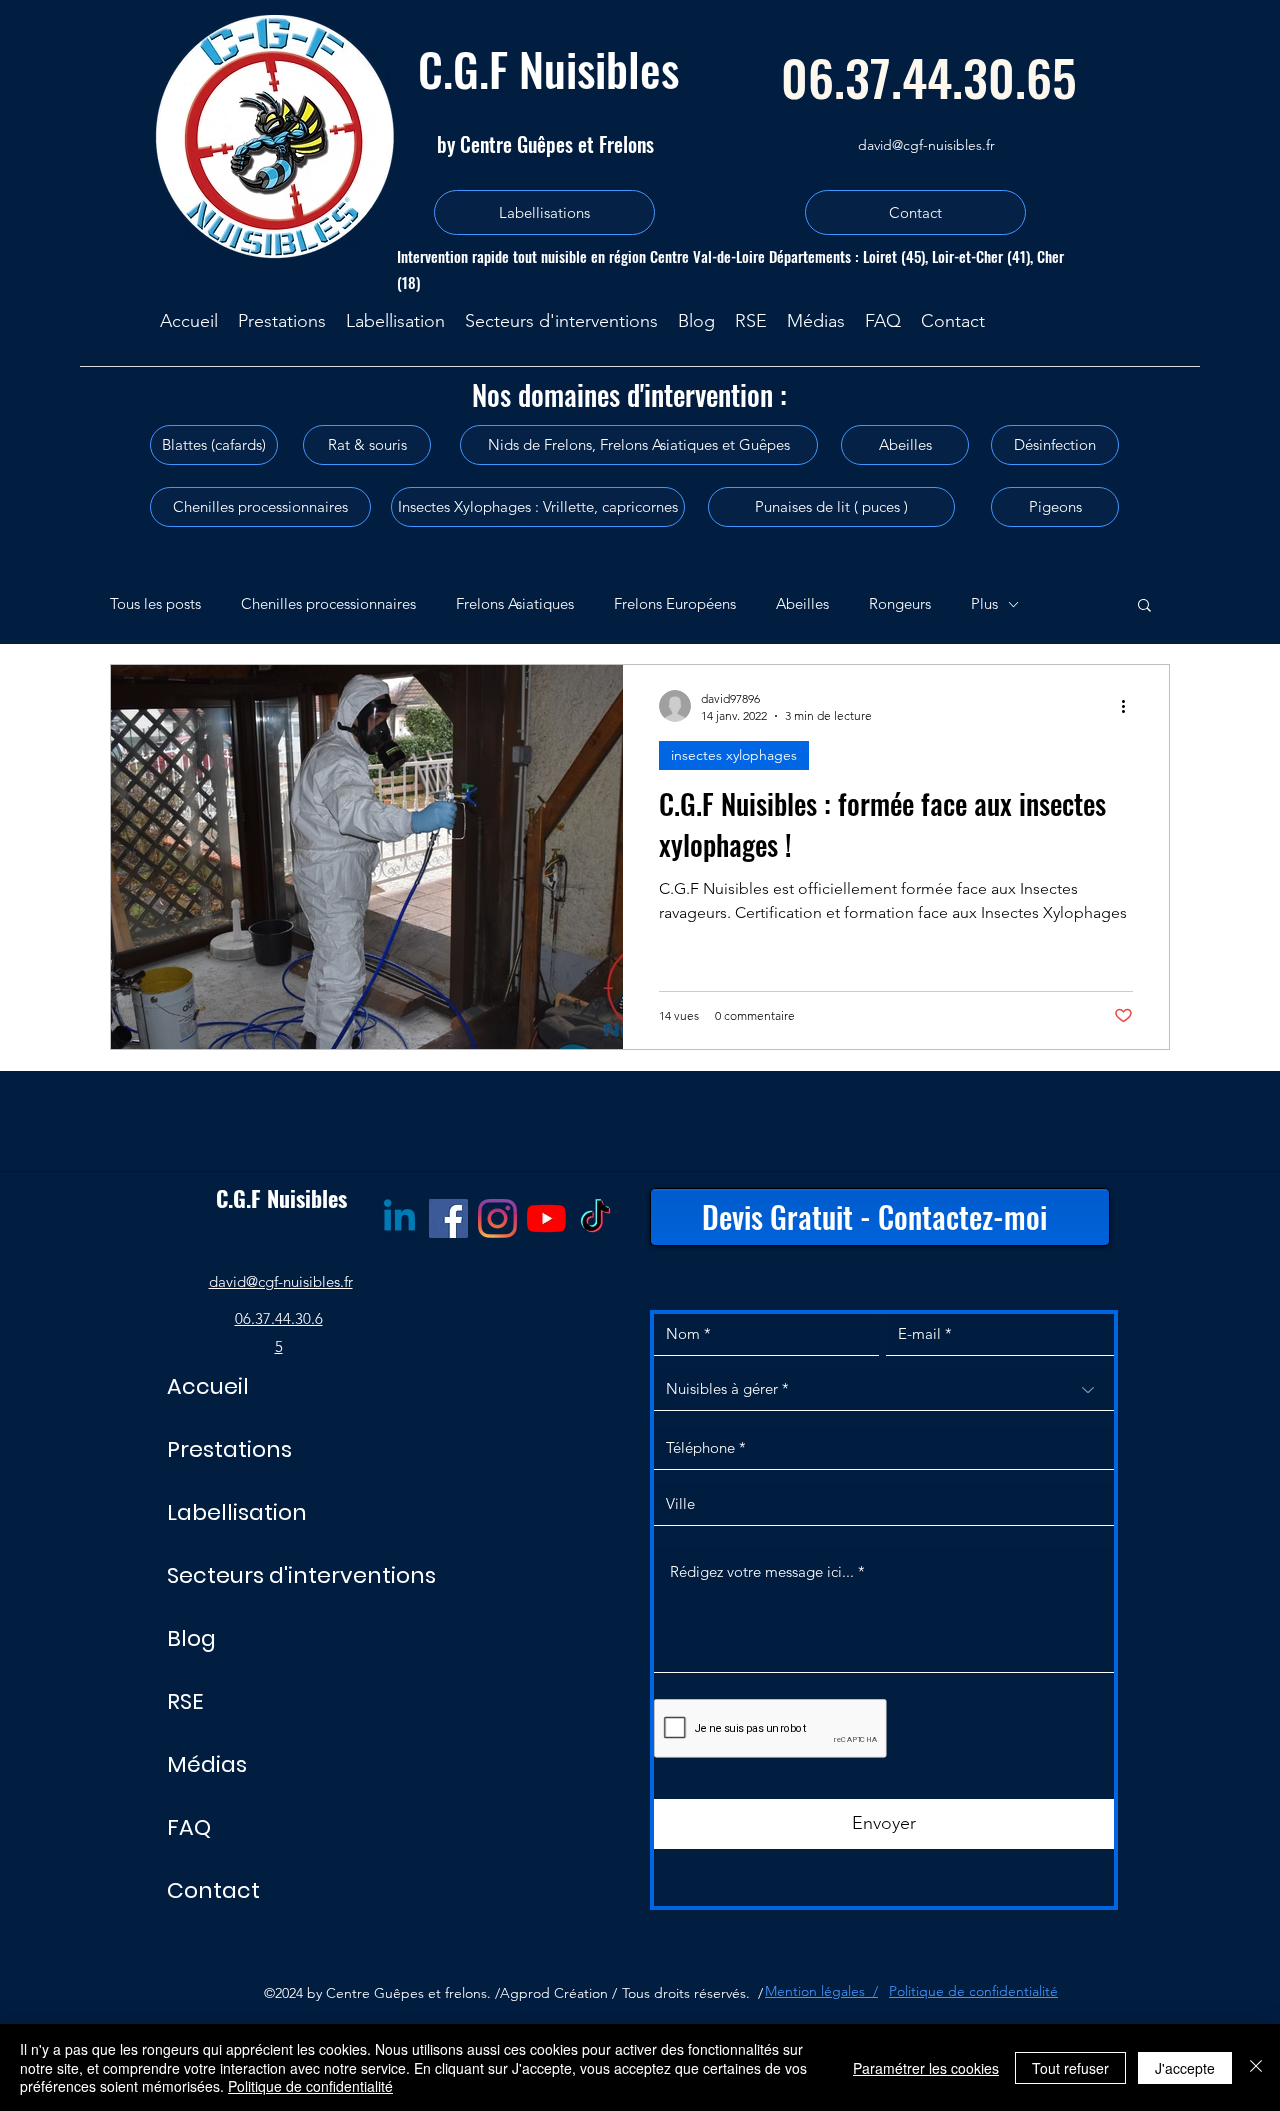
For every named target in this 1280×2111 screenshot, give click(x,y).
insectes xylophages (734, 755)
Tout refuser (1070, 2068)
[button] (1144, 606)
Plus (984, 603)
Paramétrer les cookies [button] (926, 2068)
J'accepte (1185, 2068)
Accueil (208, 1386)
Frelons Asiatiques (515, 603)
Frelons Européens (675, 603)
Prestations (229, 1449)
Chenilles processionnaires (328, 603)
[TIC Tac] (595, 1218)
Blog (191, 1638)
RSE (185, 1701)
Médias (207, 1764)
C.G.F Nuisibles (548, 68)
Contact (213, 1890)
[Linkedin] (399, 1218)
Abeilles (802, 603)
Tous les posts (155, 603)
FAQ (189, 1827)
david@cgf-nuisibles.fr (926, 145)
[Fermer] (1256, 2067)
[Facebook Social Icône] (448, 1218)
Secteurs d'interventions (301, 1575)
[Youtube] (546, 1218)
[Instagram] (497, 1218)
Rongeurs (900, 603)
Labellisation (237, 1512)
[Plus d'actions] (1130, 706)
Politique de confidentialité (310, 2086)
